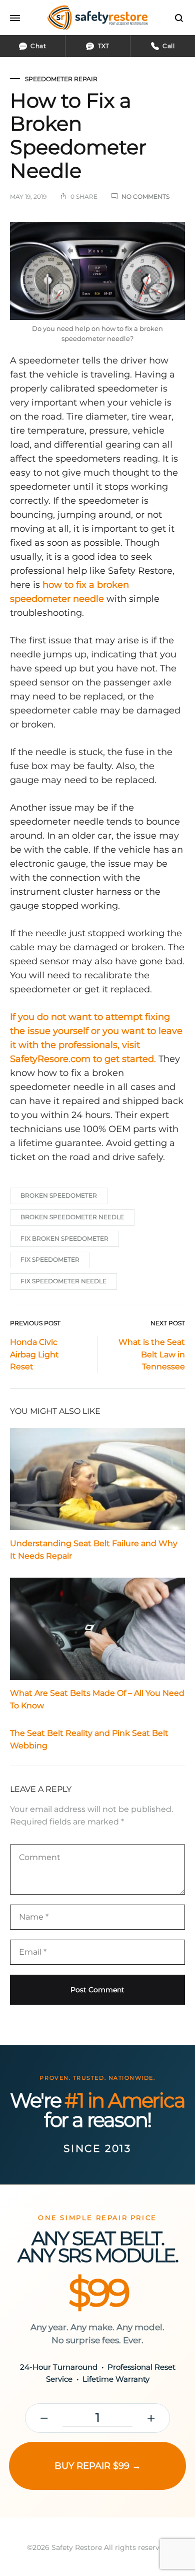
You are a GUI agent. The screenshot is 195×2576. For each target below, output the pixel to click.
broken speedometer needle (72, 1217)
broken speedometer (59, 1195)
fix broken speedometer (64, 1238)
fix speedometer (50, 1259)
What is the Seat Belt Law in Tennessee (152, 1355)
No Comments (145, 197)
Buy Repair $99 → (98, 2466)
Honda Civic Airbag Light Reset (34, 1355)
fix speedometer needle (63, 1281)
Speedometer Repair (61, 79)
